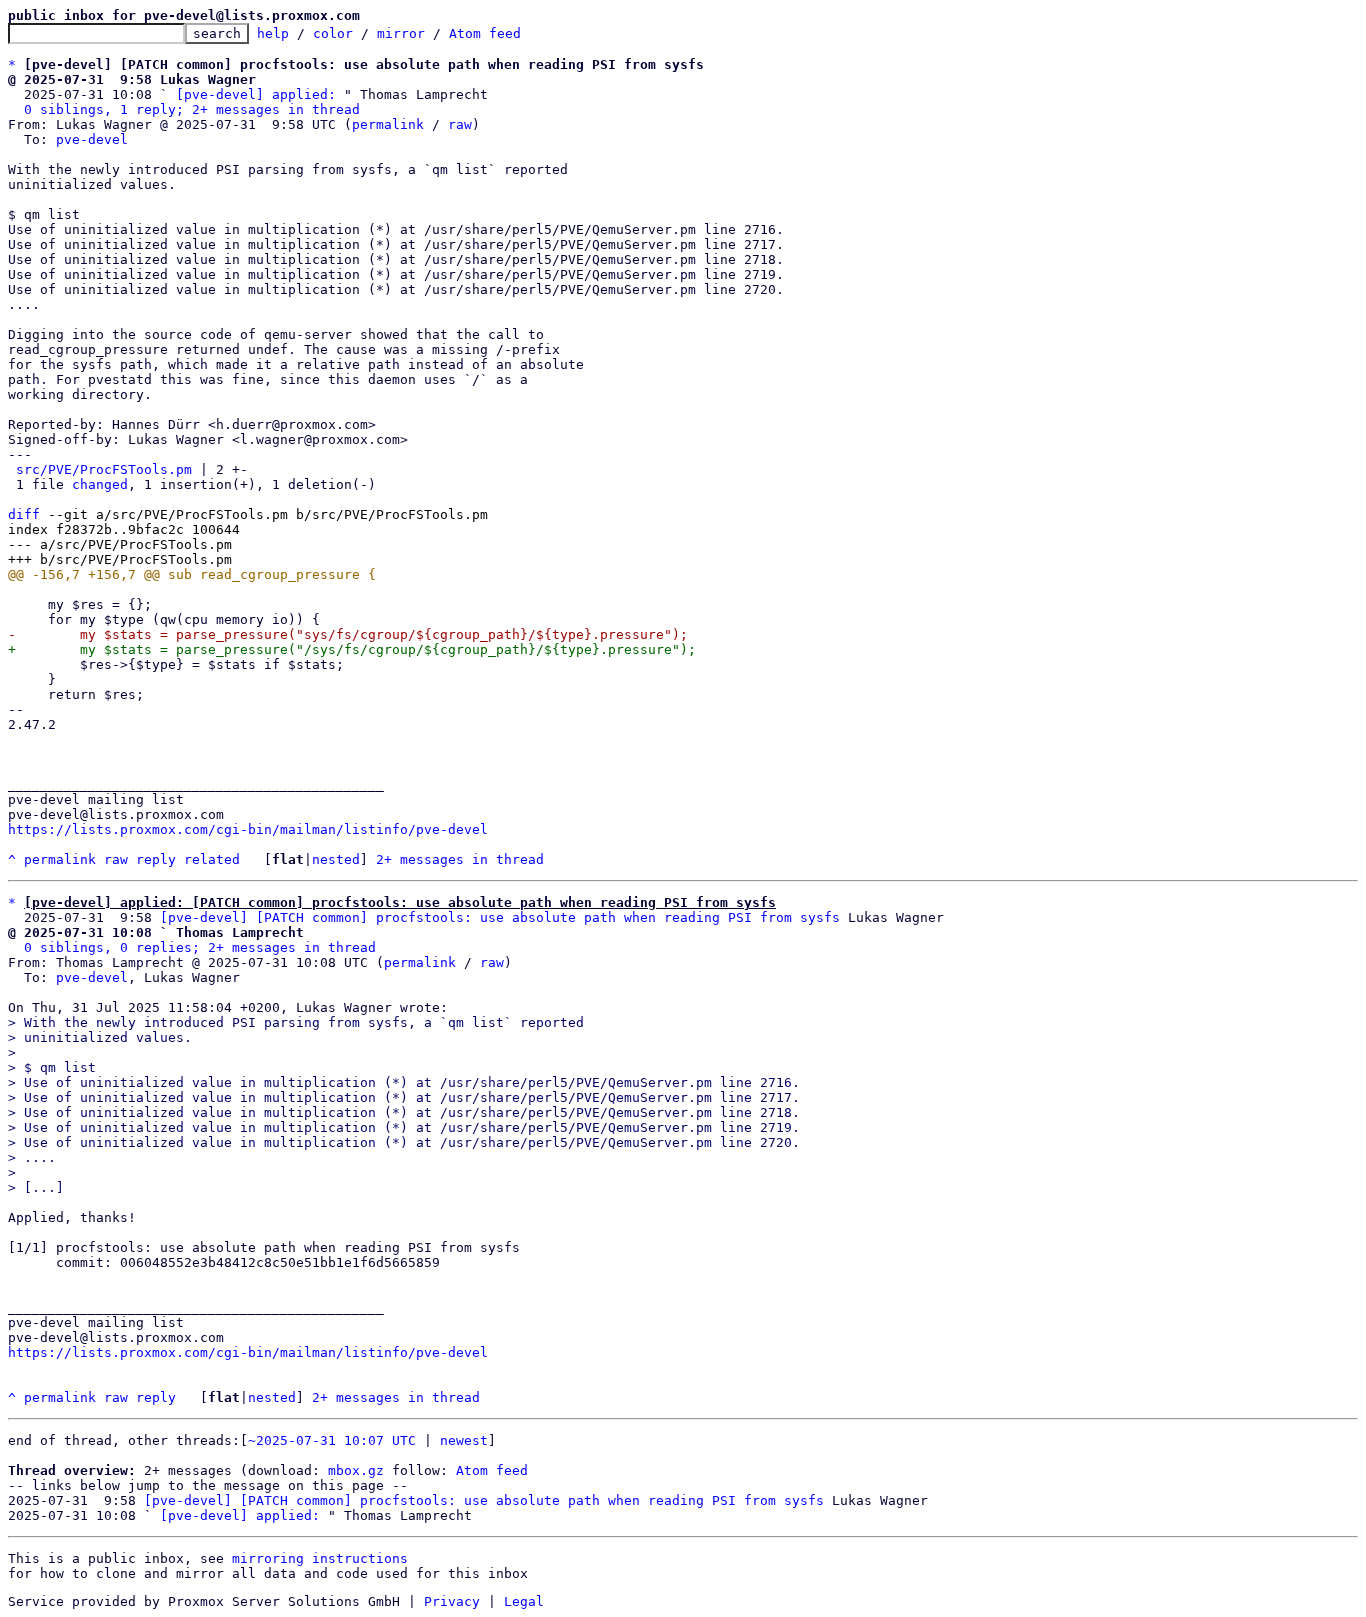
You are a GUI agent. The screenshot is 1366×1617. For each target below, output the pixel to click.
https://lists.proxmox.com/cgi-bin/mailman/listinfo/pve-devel (248, 829)
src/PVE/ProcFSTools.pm (104, 469)
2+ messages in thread (460, 859)
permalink (388, 124)
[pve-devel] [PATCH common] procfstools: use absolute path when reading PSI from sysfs (500, 917)
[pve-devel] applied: (256, 94)
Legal (524, 1601)
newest (464, 1440)
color (333, 33)
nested (336, 859)
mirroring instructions (320, 1558)
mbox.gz (356, 1470)
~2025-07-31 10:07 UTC (332, 1440)
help (273, 33)
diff (24, 514)
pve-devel (92, 139)
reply (156, 859)
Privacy (452, 1601)
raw (460, 124)
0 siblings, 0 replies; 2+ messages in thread (200, 947)
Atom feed (485, 33)
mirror (401, 33)
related (212, 859)
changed (100, 484)
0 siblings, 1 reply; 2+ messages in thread (192, 109)
